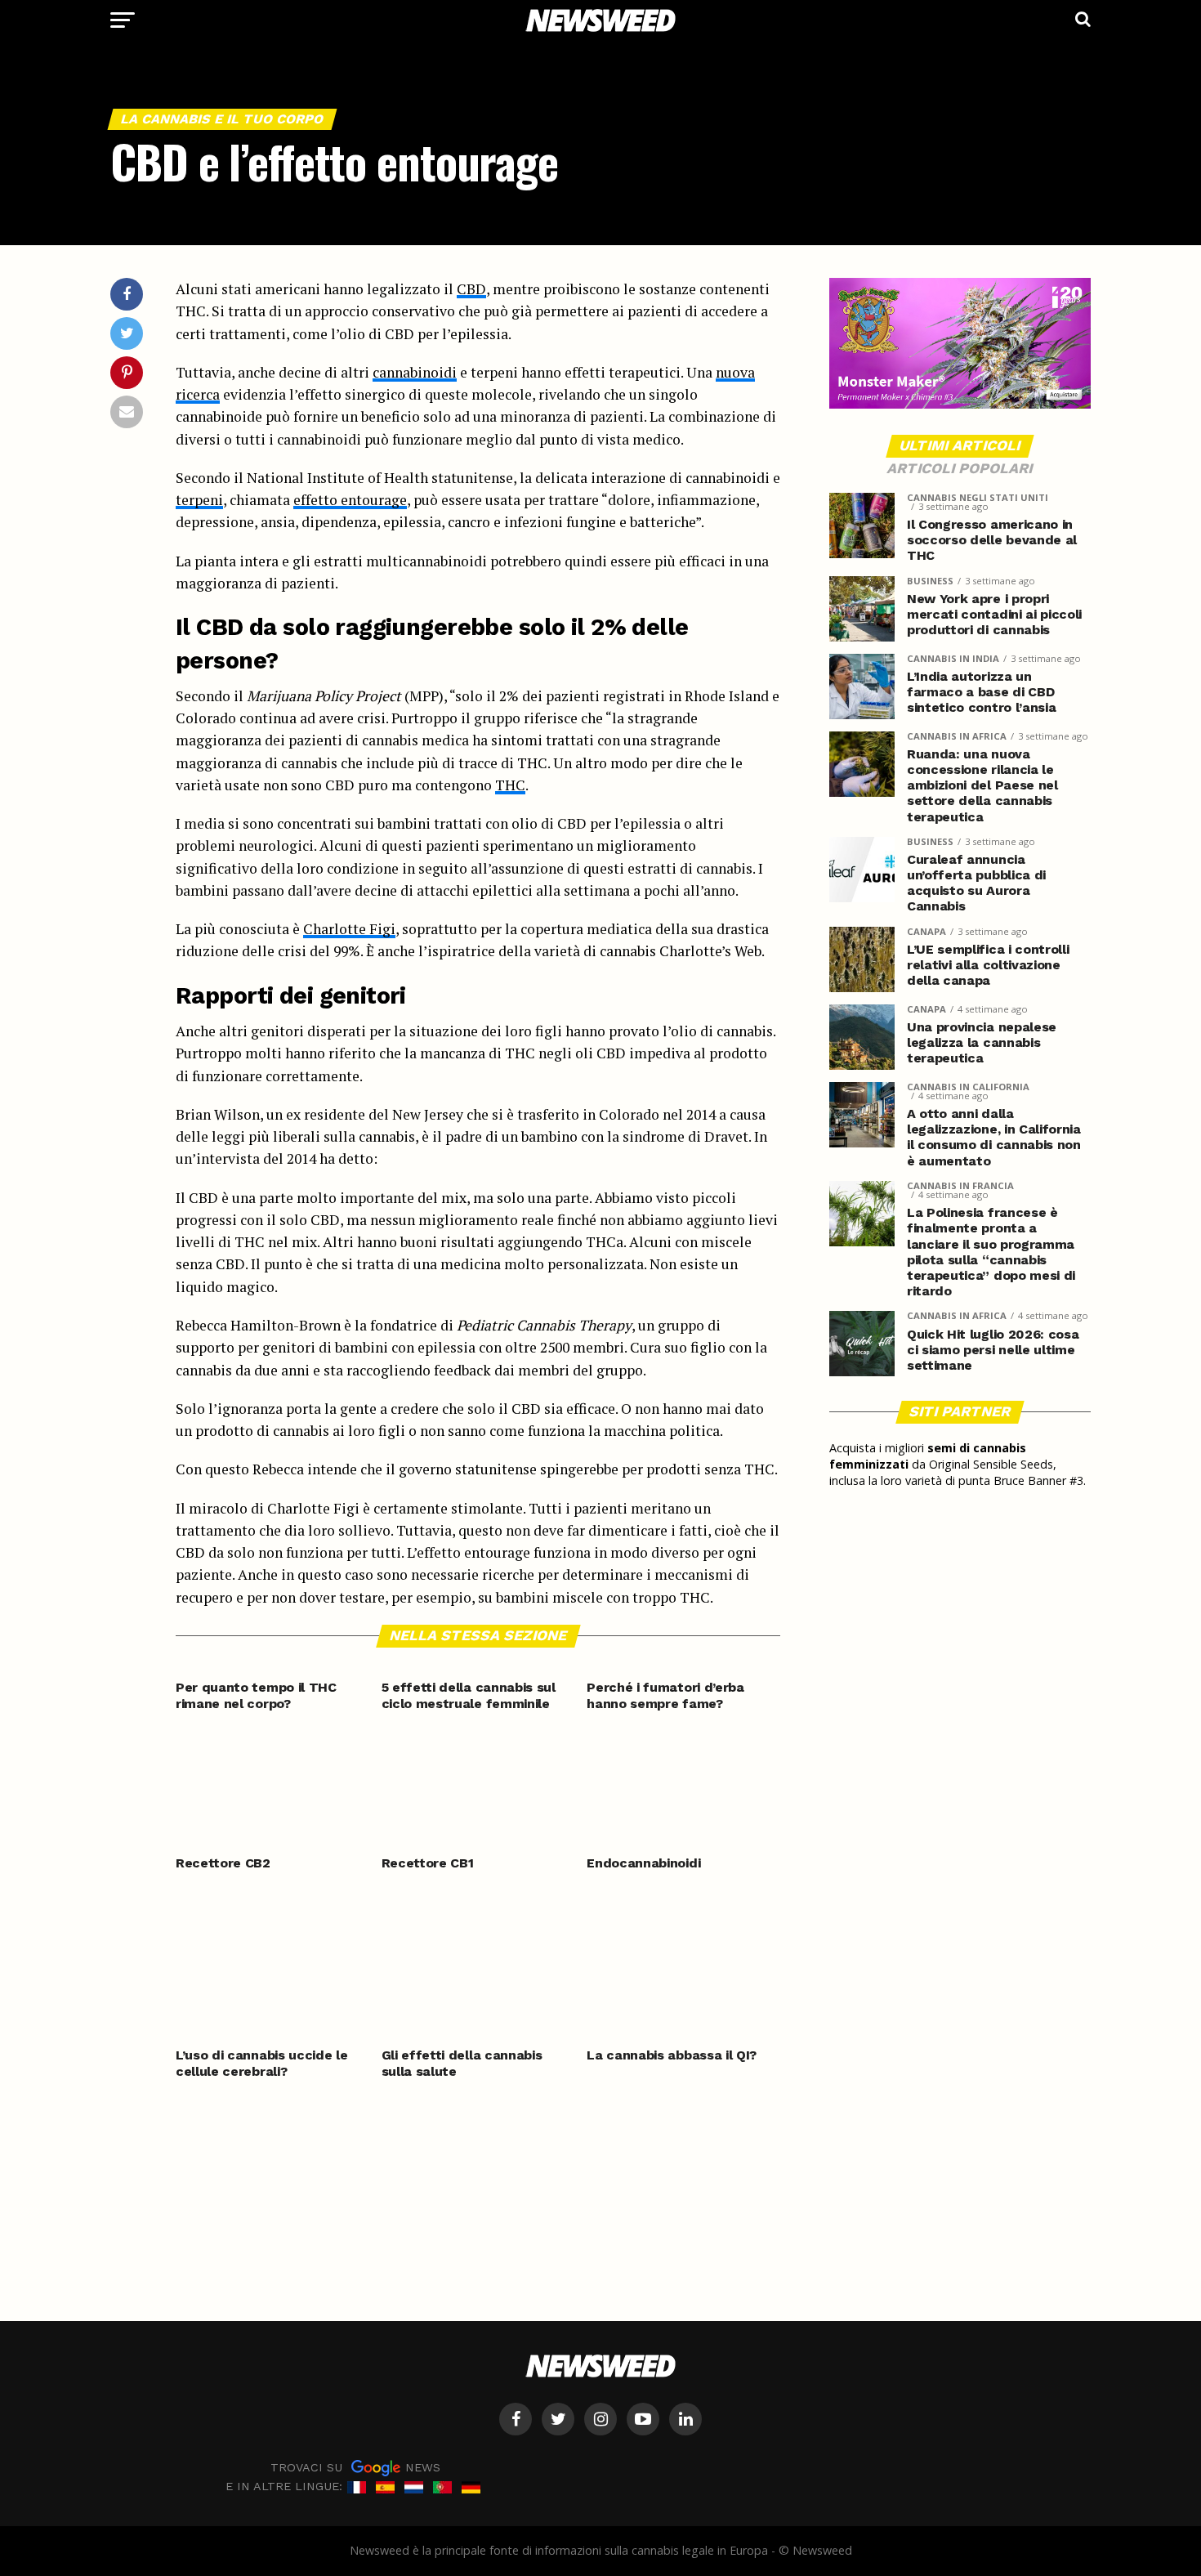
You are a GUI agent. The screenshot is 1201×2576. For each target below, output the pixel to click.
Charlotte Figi (349, 929)
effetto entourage (350, 500)
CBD (471, 289)
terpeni (199, 500)
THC (510, 785)
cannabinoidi (415, 372)
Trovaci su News (355, 2467)
